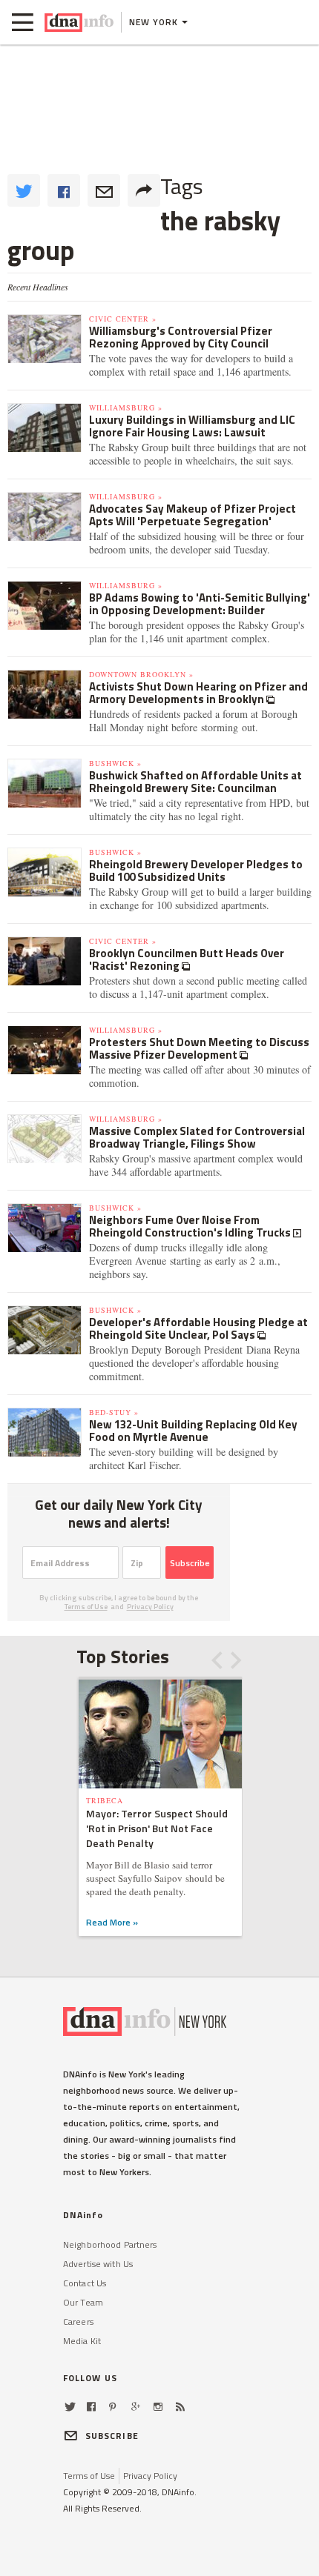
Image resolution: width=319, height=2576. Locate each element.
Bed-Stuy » (114, 1412)
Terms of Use (86, 1607)
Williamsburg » (126, 407)
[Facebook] (91, 2407)
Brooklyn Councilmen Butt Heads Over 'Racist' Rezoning (187, 959)
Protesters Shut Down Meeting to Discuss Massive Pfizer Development (199, 1048)
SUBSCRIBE (112, 2436)
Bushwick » (115, 763)
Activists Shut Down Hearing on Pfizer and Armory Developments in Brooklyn (198, 693)
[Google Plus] (136, 2407)
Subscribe (190, 1563)
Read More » (112, 1922)
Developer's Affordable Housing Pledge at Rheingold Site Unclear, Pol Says (198, 1328)
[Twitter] (70, 2407)
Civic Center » (123, 319)
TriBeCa (105, 1800)
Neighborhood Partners (110, 2244)
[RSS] (180, 2407)
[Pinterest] (112, 2407)
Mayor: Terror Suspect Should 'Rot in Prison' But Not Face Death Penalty (157, 1828)
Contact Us (85, 2283)
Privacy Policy (150, 1607)
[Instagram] (158, 2407)
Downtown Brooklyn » (141, 674)
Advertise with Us (98, 2264)
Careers (78, 2322)
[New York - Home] (79, 22)
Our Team (83, 2302)
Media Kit (82, 2341)
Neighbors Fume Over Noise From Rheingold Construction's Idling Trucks (191, 1226)
